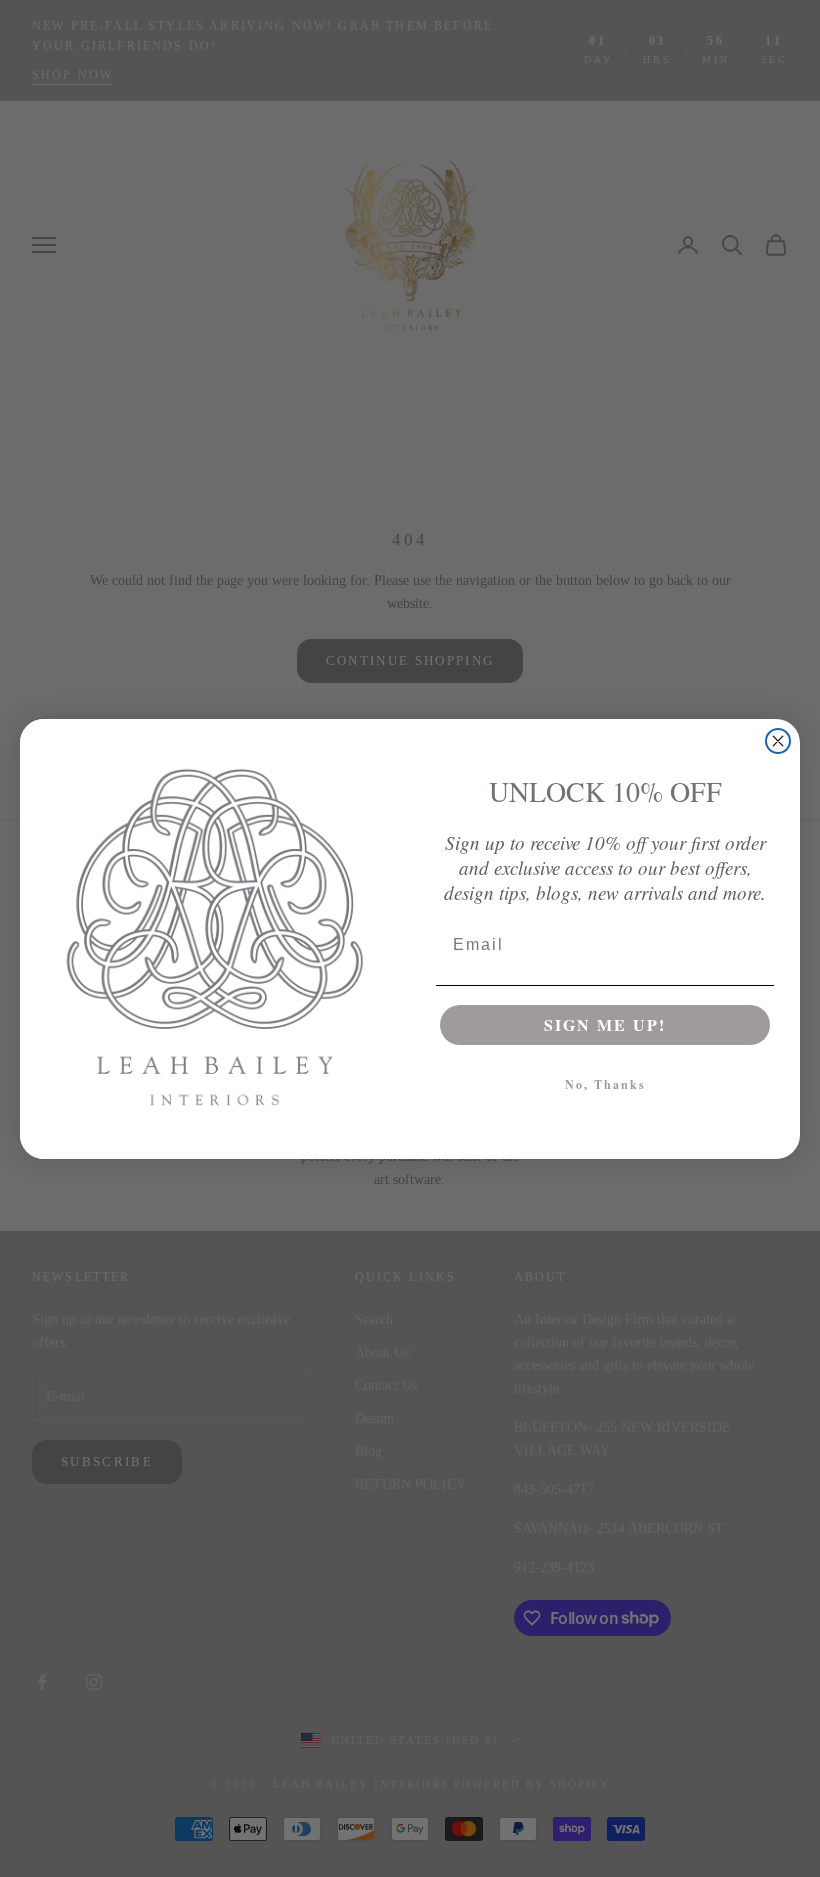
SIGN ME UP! (605, 1024)
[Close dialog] (778, 741)
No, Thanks (605, 1084)
